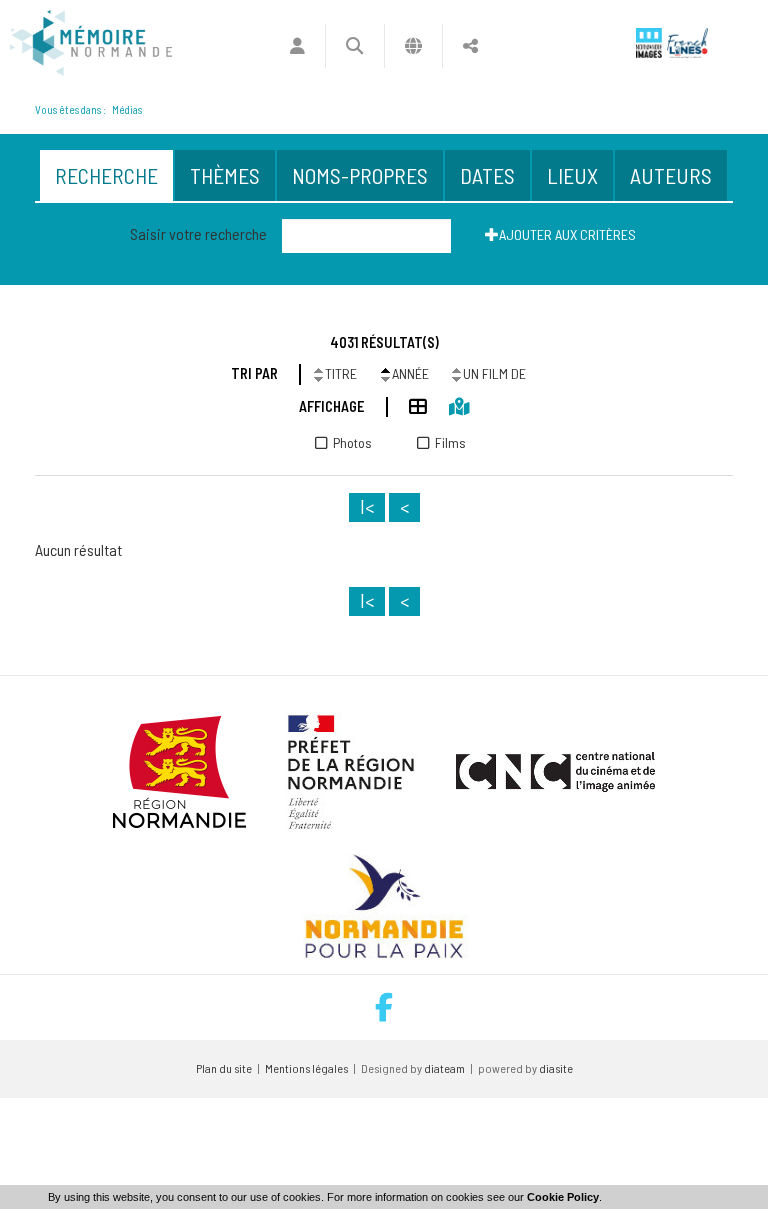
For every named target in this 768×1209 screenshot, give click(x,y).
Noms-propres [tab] (360, 175)
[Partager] (470, 46)
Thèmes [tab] (225, 175)
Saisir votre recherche (198, 233)
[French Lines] (687, 43)
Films (450, 442)
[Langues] (413, 46)
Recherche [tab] (106, 175)
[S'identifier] (297, 46)
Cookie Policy (563, 1197)
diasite (556, 1068)
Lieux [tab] (572, 175)
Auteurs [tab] (671, 175)
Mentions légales (306, 1068)
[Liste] (408, 405)
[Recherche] (354, 46)
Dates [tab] (487, 175)
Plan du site (224, 1068)
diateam (444, 1068)
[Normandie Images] (649, 43)
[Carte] (448, 405)
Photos (352, 442)
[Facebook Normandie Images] (384, 1007)
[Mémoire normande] (91, 43)
